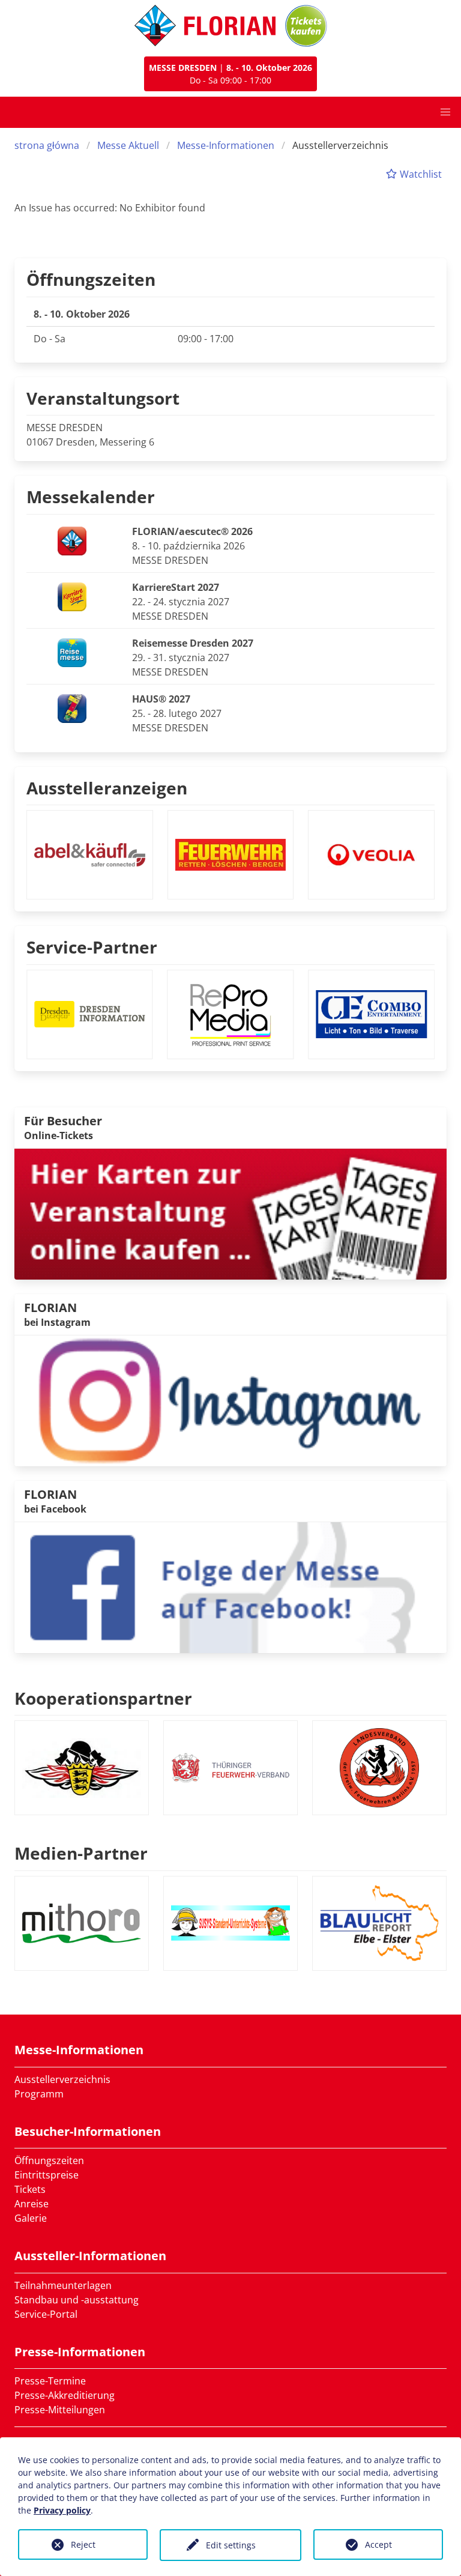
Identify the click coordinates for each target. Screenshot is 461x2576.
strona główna (47, 145)
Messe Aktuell (128, 145)
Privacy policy (62, 2510)
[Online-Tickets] (306, 26)
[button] (445, 112)
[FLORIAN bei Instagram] (230, 1400)
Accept (378, 2544)
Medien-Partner (81, 1853)
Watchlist (420, 174)
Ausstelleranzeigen (107, 788)
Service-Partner (92, 947)
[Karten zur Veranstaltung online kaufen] (230, 1213)
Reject (83, 2544)
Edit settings (231, 2545)
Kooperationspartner (103, 1698)
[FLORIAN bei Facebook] (230, 1586)
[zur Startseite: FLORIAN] (205, 26)
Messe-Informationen (226, 145)
